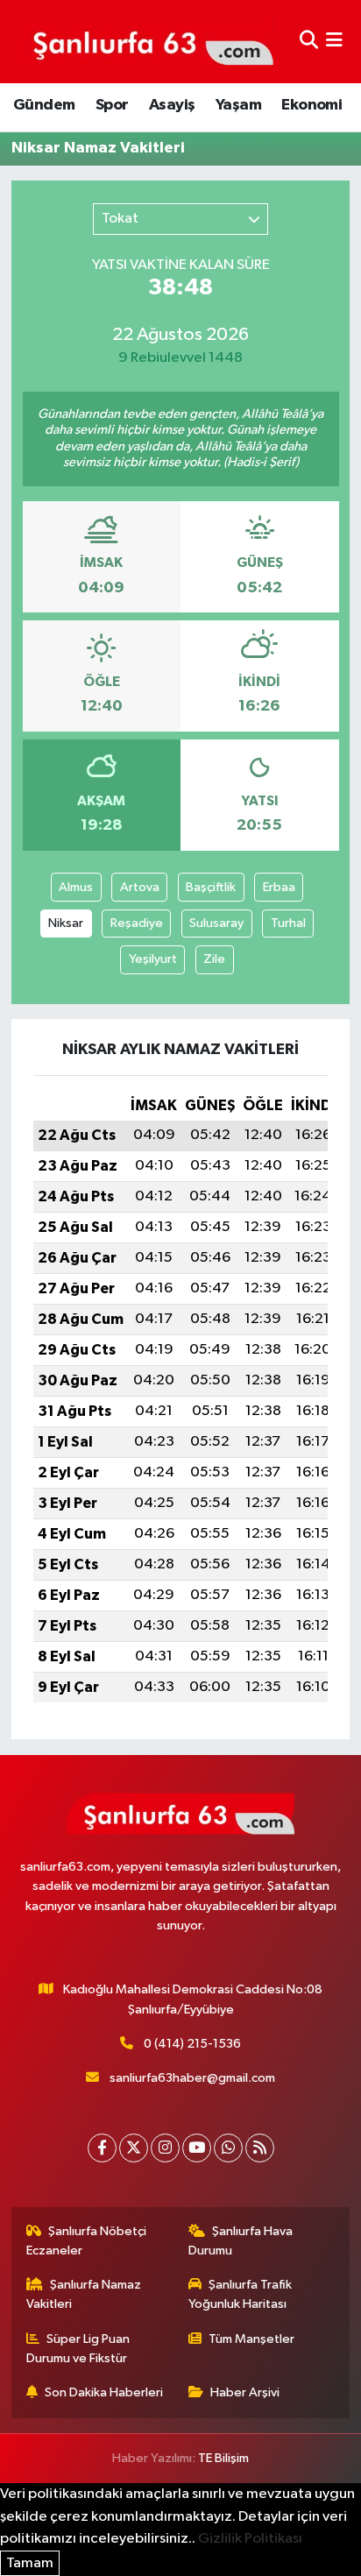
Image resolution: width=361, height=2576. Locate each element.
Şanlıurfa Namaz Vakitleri (84, 2294)
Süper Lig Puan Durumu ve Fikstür (78, 2349)
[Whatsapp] (228, 2148)
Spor (112, 105)
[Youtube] (197, 2148)
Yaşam (238, 105)
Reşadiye (137, 923)
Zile (214, 959)
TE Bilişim (223, 2458)
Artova (140, 887)
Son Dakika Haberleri (104, 2392)
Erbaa (279, 887)
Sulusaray (216, 923)
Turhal (288, 923)
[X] (134, 2148)
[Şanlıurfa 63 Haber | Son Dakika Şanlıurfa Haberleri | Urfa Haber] (144, 41)
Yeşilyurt (153, 959)
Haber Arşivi (245, 2392)
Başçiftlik (211, 887)
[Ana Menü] (334, 42)
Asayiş (172, 105)
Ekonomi (311, 105)
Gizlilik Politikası (250, 2539)
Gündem (44, 105)
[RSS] (260, 2148)
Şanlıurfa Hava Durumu (241, 2241)
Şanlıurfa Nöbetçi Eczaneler (87, 2241)
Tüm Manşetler (251, 2339)
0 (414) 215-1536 (192, 2044)
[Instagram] (165, 2148)
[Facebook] (102, 2148)
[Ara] (309, 42)
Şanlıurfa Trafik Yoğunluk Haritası (241, 2294)
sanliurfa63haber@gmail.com (192, 2078)
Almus (76, 887)
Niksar (66, 923)
